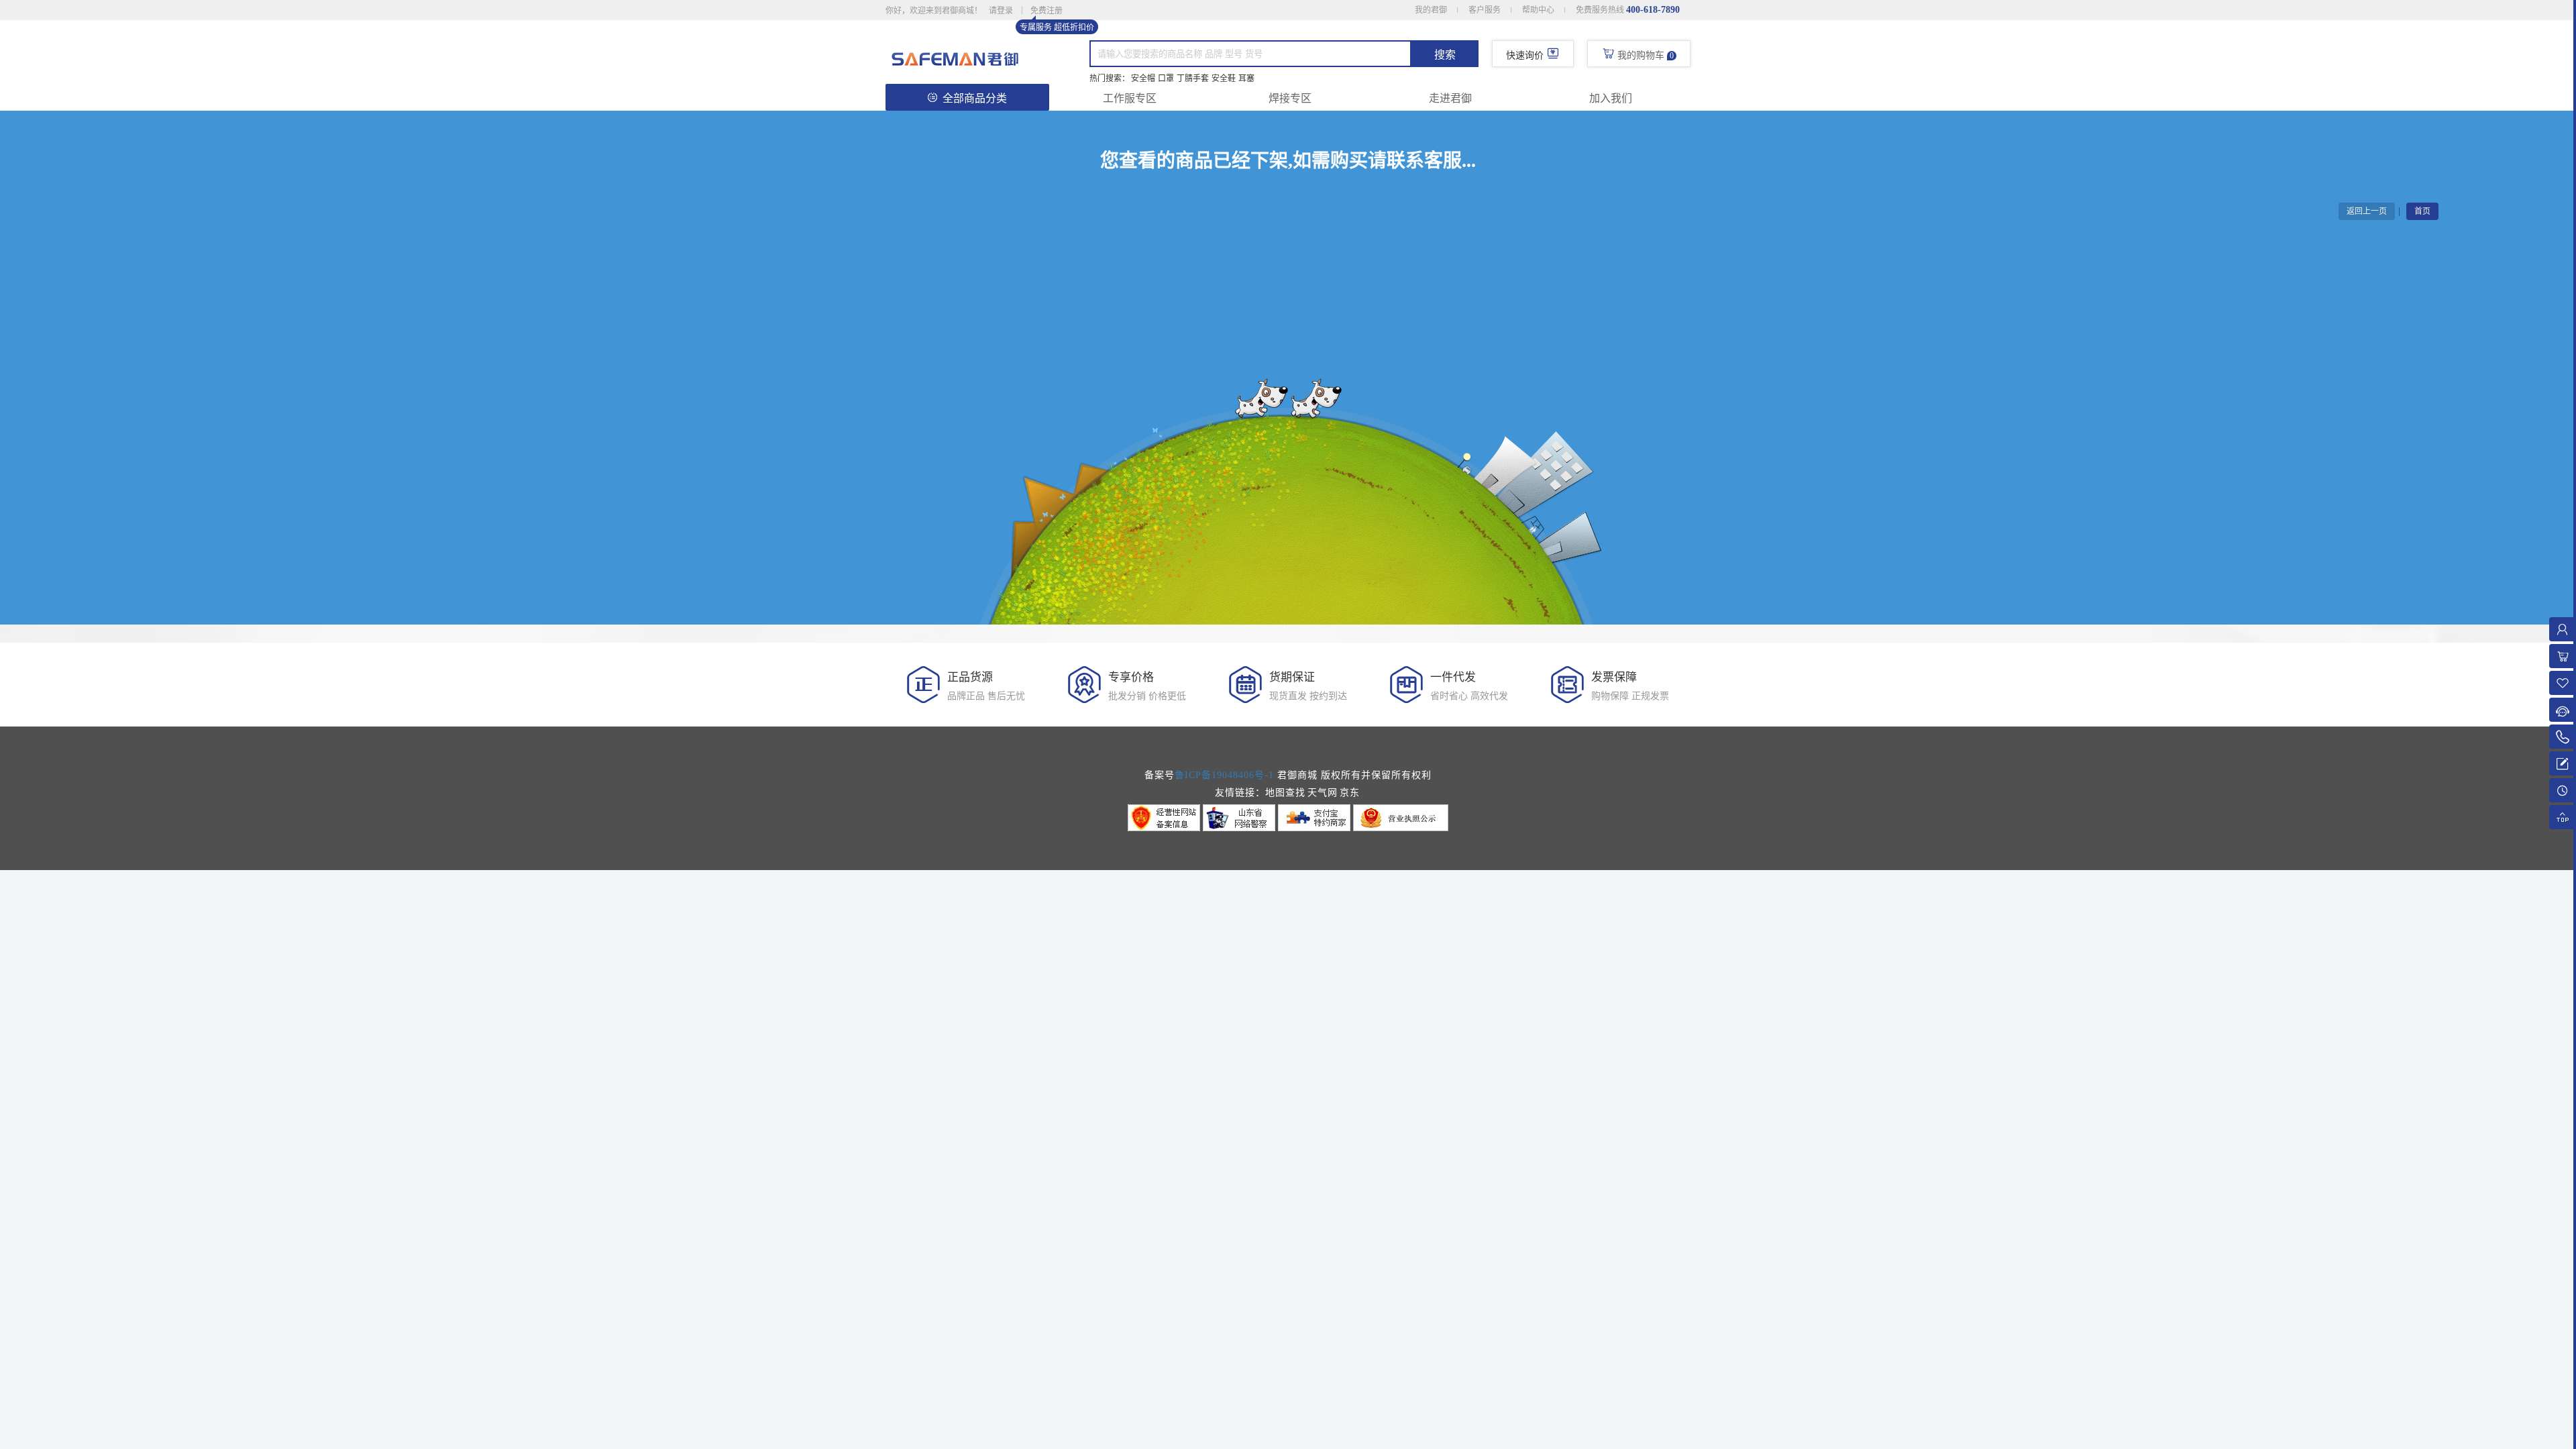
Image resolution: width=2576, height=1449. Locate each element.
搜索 (1445, 55)
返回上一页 (2367, 211)
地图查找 (1285, 793)
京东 (1350, 793)
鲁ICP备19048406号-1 (1224, 775)
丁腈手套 (1193, 78)
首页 (2422, 211)
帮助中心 (1538, 10)
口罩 (1166, 78)
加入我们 (1611, 98)
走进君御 (1450, 98)
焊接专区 (1290, 98)
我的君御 (1431, 10)
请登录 (1001, 11)
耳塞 (1246, 78)
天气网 (1323, 793)
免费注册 (1046, 11)
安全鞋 (1224, 78)
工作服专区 (1130, 98)
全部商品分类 (975, 98)
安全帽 (1143, 78)
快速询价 (1525, 55)
